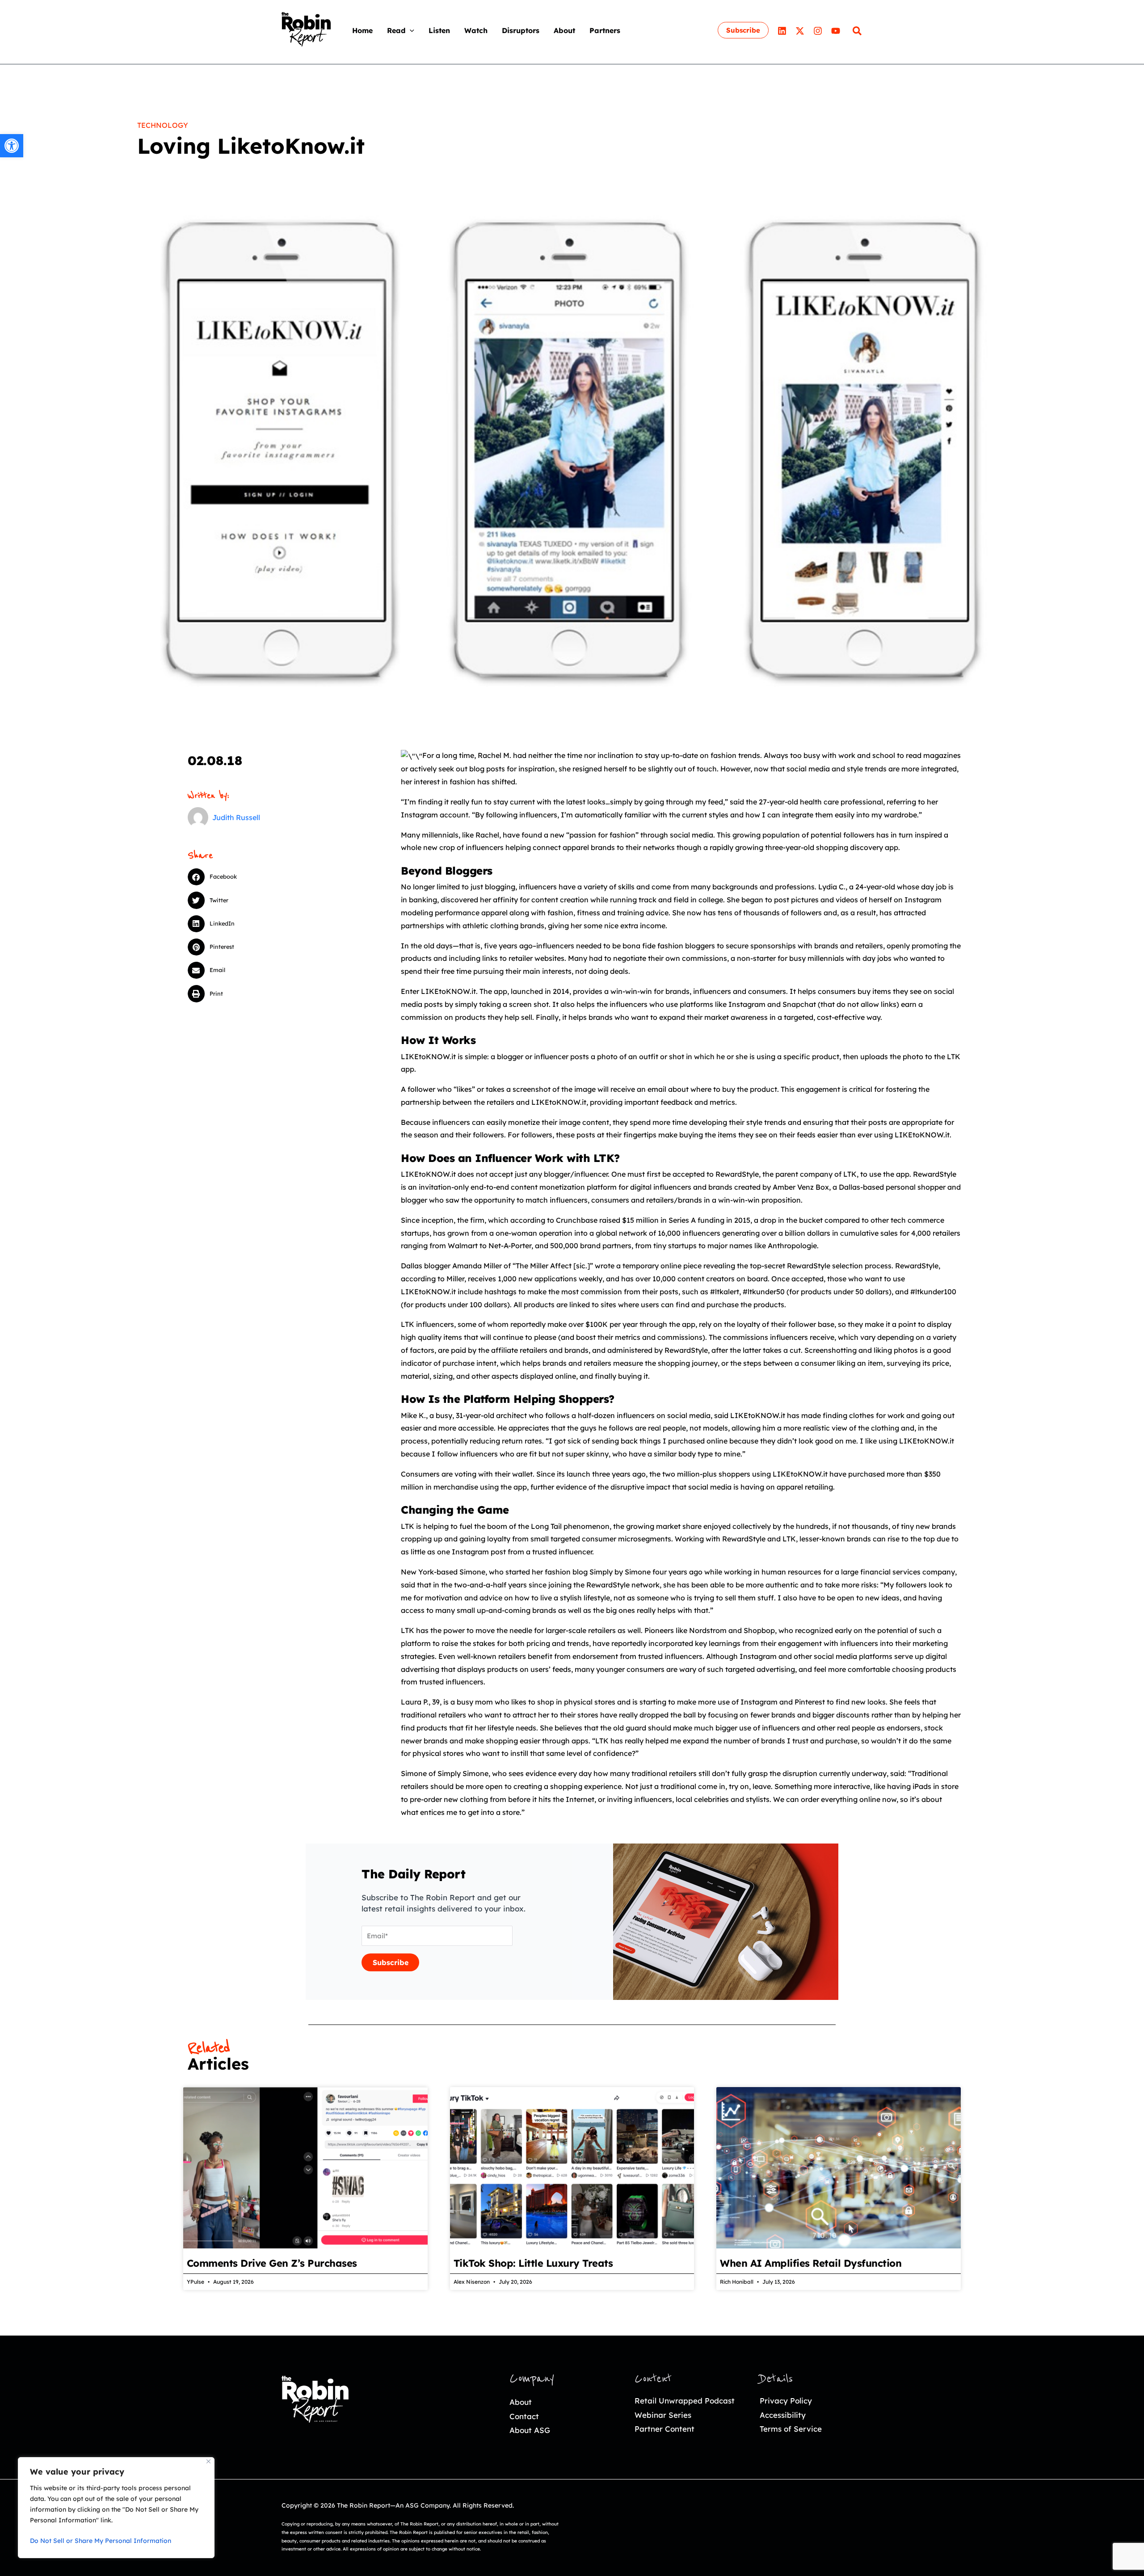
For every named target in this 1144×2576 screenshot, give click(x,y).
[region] (116, 2508)
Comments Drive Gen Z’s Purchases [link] (272, 2263)
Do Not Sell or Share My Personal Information (101, 2541)
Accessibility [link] (783, 2415)
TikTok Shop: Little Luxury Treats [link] (533, 2263)
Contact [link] (524, 2416)
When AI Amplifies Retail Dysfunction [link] (811, 2263)
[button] (410, 30)
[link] (12, 146)
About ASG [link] (530, 2430)
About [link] (521, 2402)
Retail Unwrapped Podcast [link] (685, 2401)
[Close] (208, 2461)
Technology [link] (163, 125)
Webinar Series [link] (663, 2415)
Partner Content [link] (665, 2429)
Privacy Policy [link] (786, 2401)
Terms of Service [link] (791, 2429)
